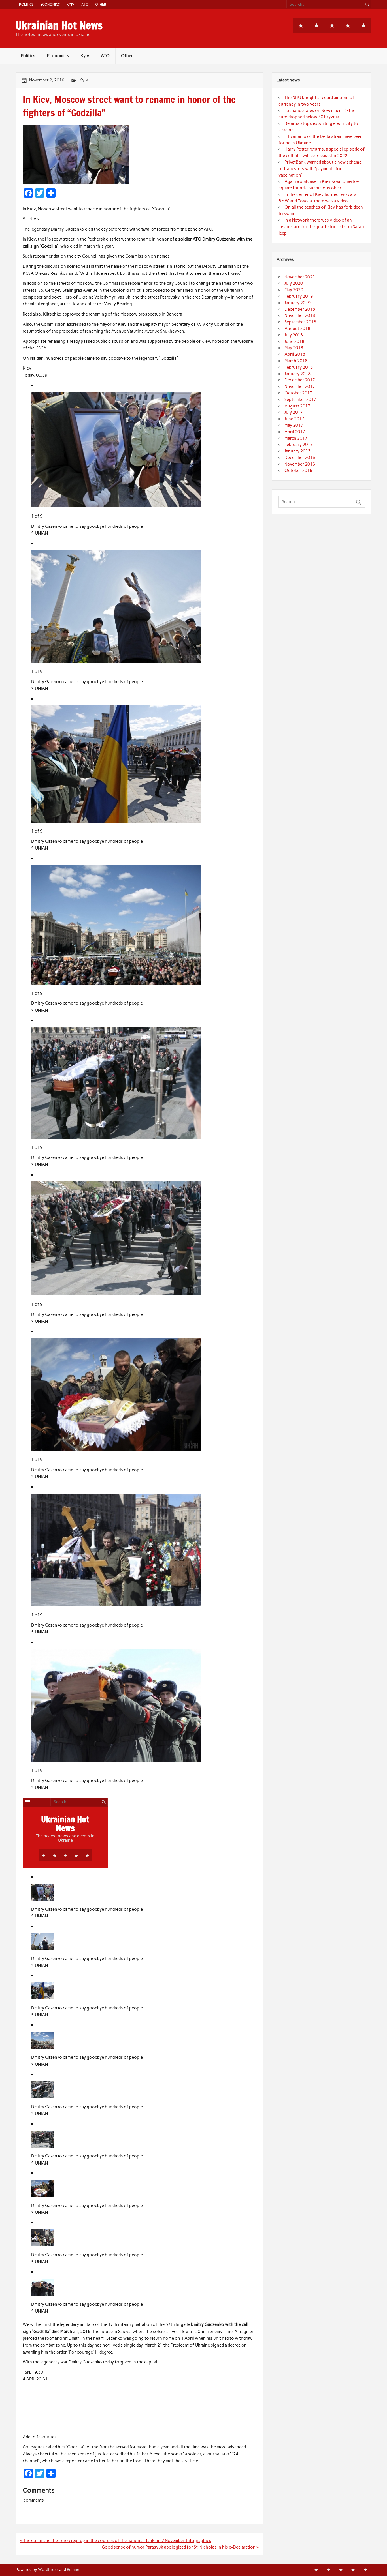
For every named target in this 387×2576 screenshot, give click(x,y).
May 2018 (294, 348)
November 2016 (300, 464)
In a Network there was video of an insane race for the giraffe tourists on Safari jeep (321, 227)
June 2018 (294, 342)
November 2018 (300, 316)
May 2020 (294, 290)
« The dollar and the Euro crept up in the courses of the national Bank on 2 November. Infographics (116, 2541)
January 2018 (297, 374)
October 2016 (298, 471)
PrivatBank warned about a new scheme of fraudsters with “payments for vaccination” (320, 169)
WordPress (48, 2569)
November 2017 (300, 387)
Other (101, 4)
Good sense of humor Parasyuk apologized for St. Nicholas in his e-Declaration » (180, 2547)
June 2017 (294, 419)
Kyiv (70, 4)
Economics (50, 4)
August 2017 (297, 406)
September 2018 (300, 322)
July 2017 (294, 412)
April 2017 (295, 432)
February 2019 (299, 296)
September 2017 (300, 400)
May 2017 (294, 425)
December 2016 (300, 458)
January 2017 (297, 451)
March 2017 (296, 438)
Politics (26, 4)
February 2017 (299, 445)
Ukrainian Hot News (59, 25)
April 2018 (295, 354)
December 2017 (300, 380)
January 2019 (297, 303)
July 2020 (294, 283)
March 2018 (296, 361)
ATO (85, 4)
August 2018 (297, 329)
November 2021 (300, 277)
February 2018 (299, 367)
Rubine (73, 2569)
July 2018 (294, 335)
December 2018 (300, 309)
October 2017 (298, 393)
